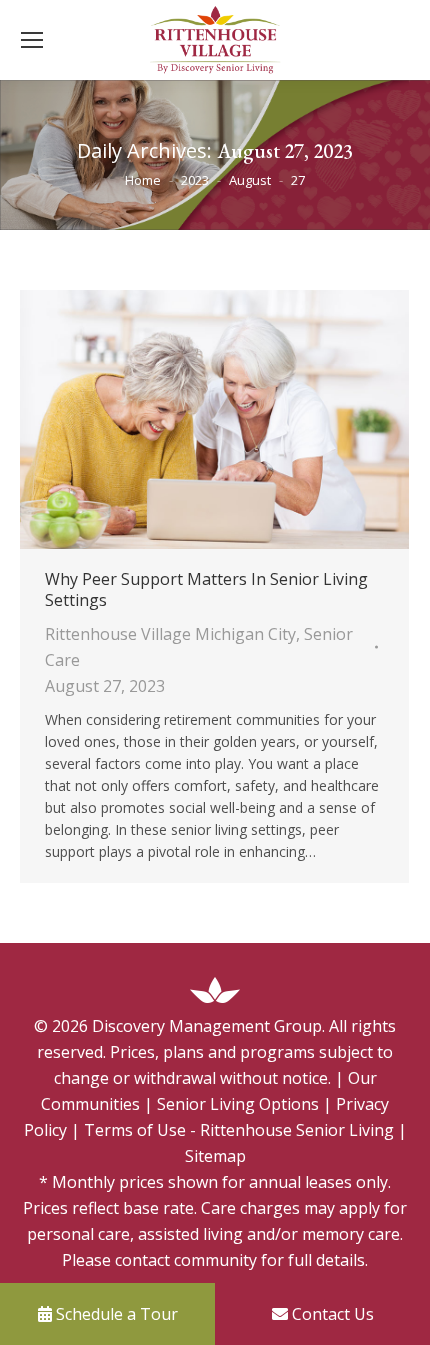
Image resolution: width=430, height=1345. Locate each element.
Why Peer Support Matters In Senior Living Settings (206, 590)
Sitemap (215, 1156)
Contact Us (331, 1314)
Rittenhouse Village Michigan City (170, 634)
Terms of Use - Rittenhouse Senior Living (239, 1130)
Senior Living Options (238, 1104)
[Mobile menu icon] (32, 40)
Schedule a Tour (115, 1314)
